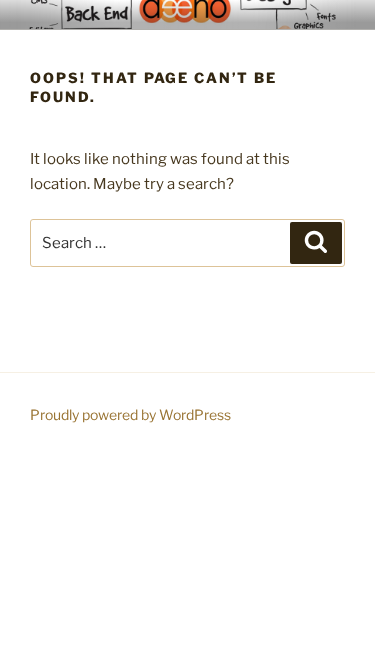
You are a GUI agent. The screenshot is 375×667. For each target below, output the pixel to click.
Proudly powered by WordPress (130, 414)
